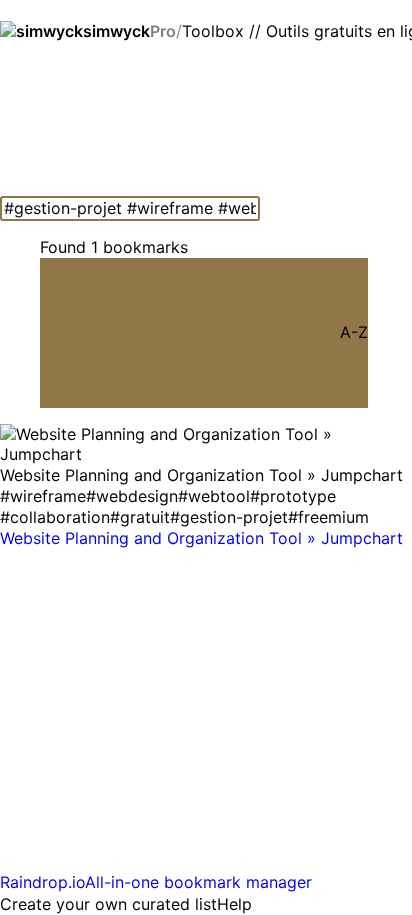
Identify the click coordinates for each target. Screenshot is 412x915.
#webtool (214, 496)
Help (234, 904)
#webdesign (132, 496)
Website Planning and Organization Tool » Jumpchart (201, 538)
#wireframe (43, 496)
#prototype (293, 496)
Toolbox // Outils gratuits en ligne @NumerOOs (297, 31)
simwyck (129, 31)
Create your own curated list (108, 904)
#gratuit (140, 517)
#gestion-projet (229, 517)
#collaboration (55, 517)
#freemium (328, 517)
